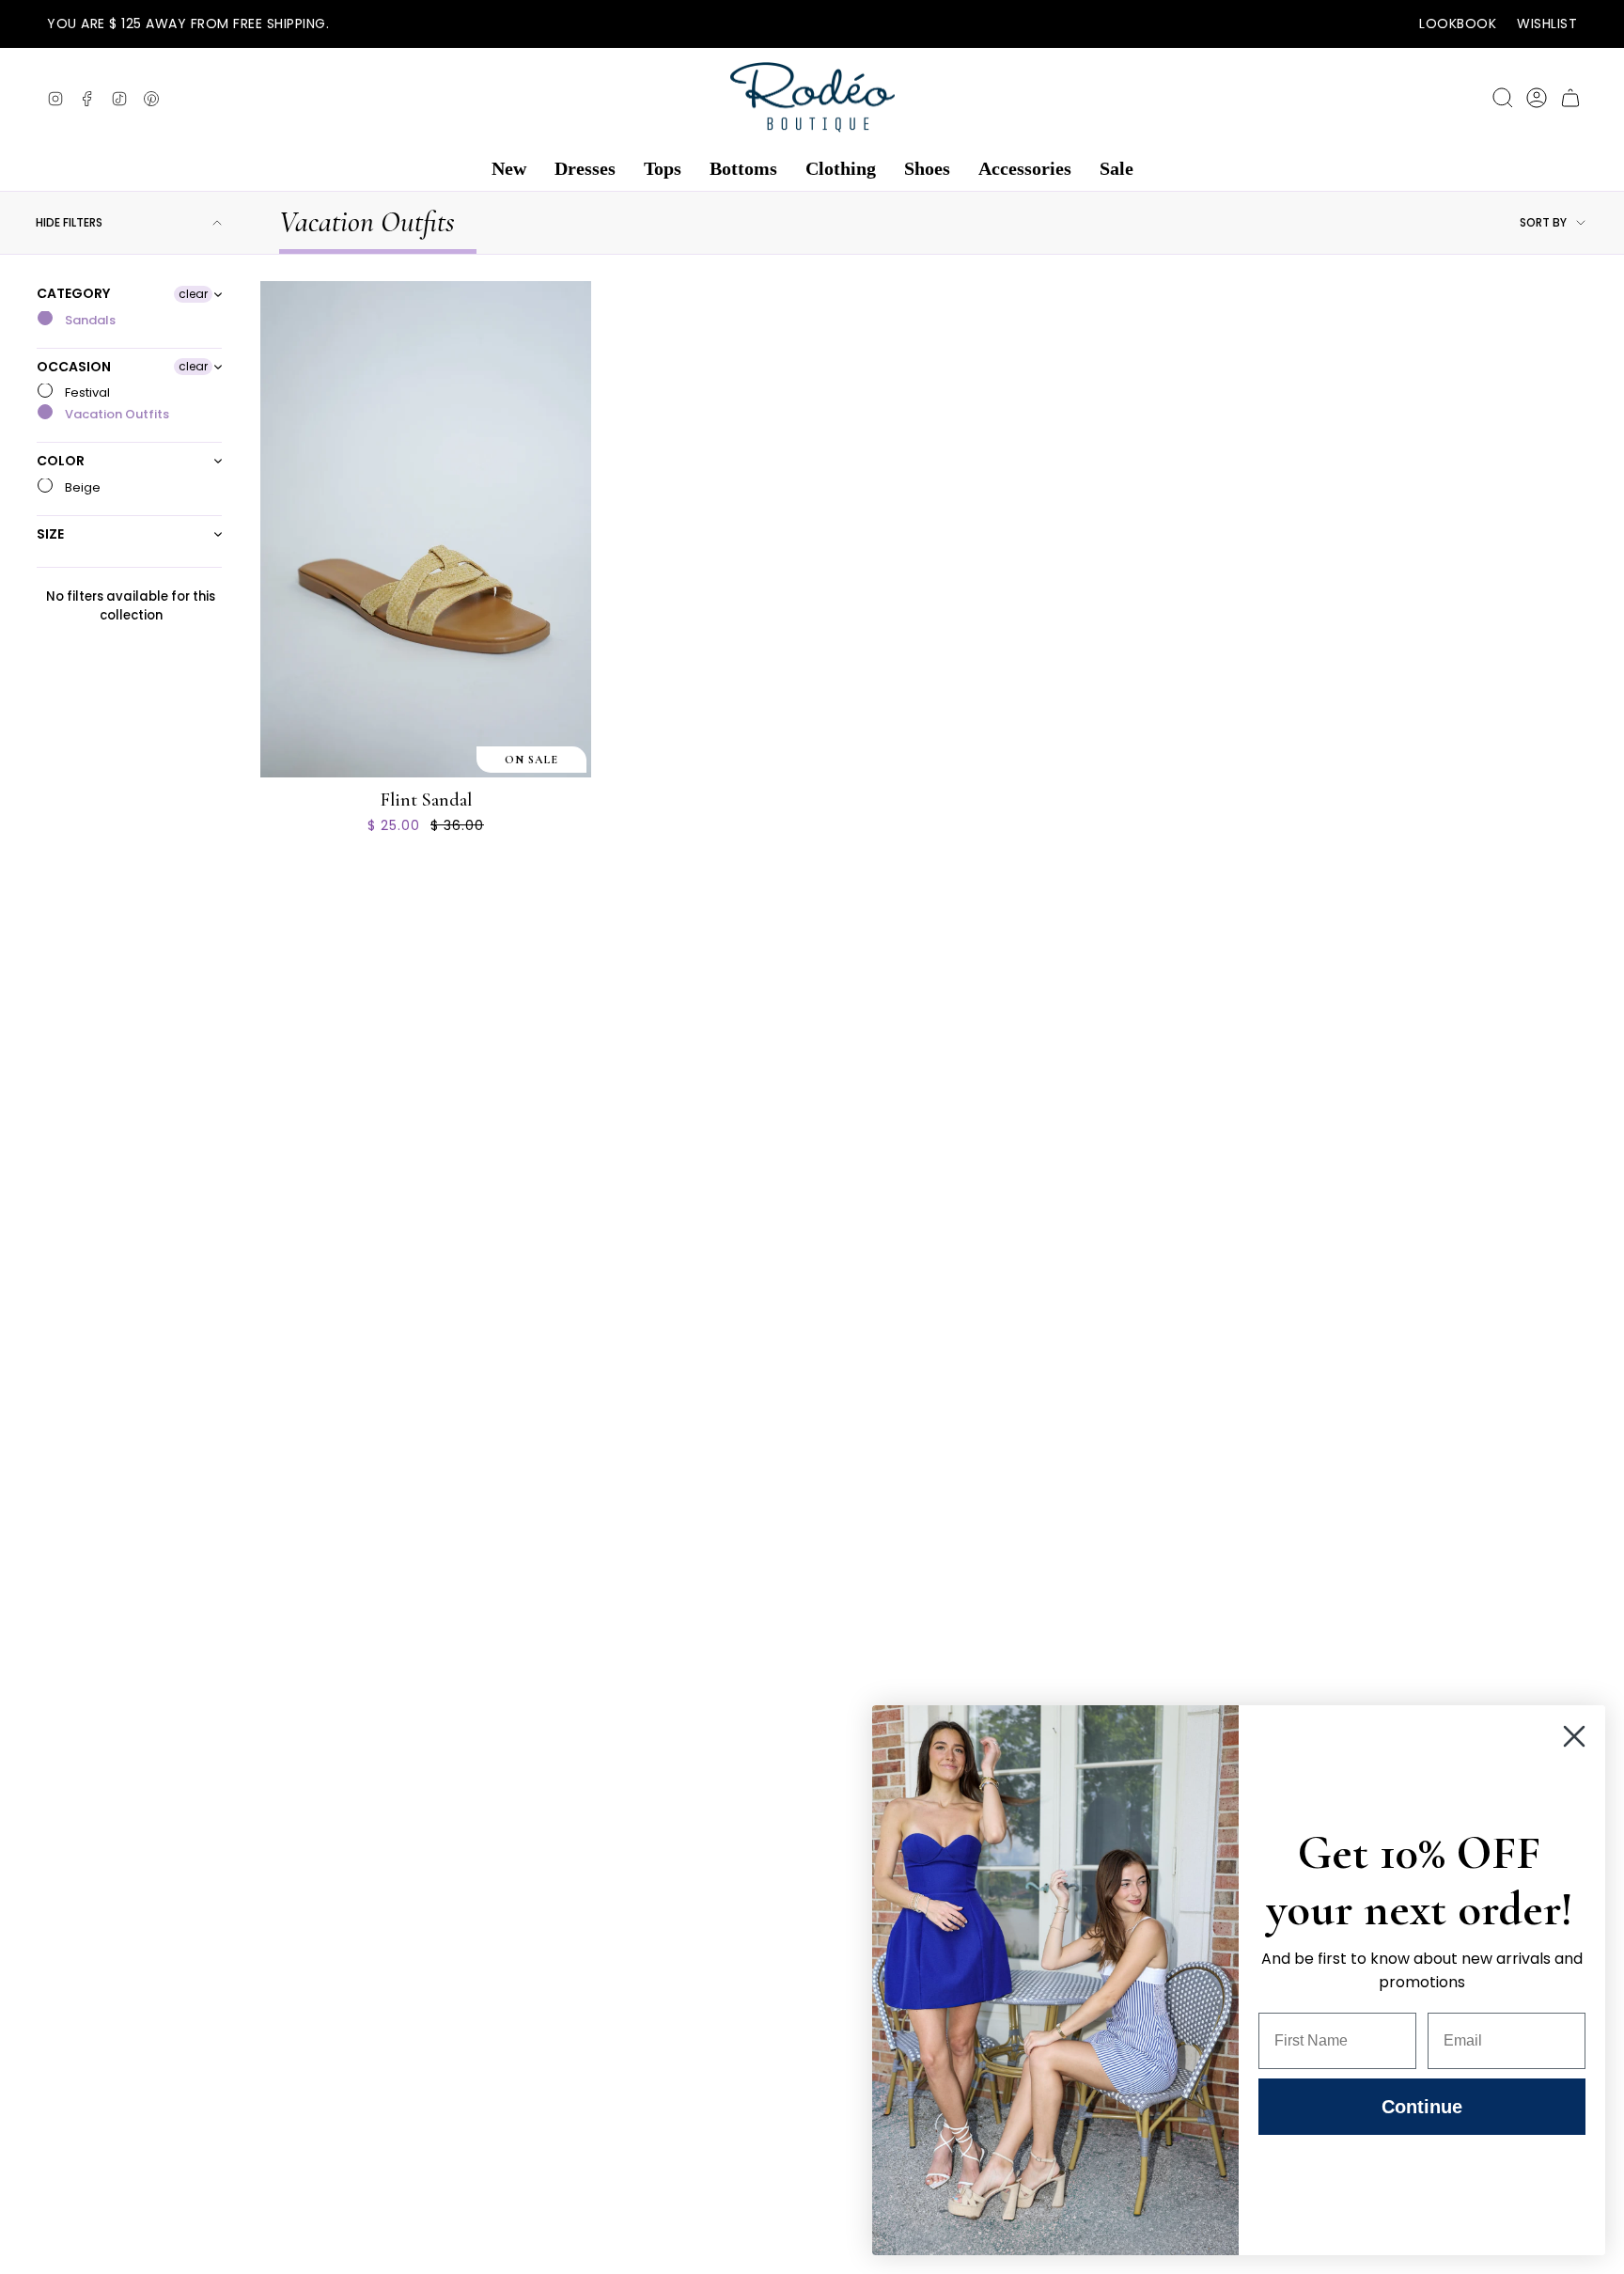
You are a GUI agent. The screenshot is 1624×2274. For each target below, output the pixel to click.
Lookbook (1458, 24)
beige (81, 487)
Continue (1422, 2107)
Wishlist (1547, 24)
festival (86, 392)
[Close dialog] (1574, 1736)
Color (61, 461)
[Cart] (1570, 98)
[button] (509, 169)
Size (50, 534)
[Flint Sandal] (426, 529)
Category (73, 294)
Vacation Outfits (116, 414)
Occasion (74, 367)
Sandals (89, 320)
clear (193, 294)
